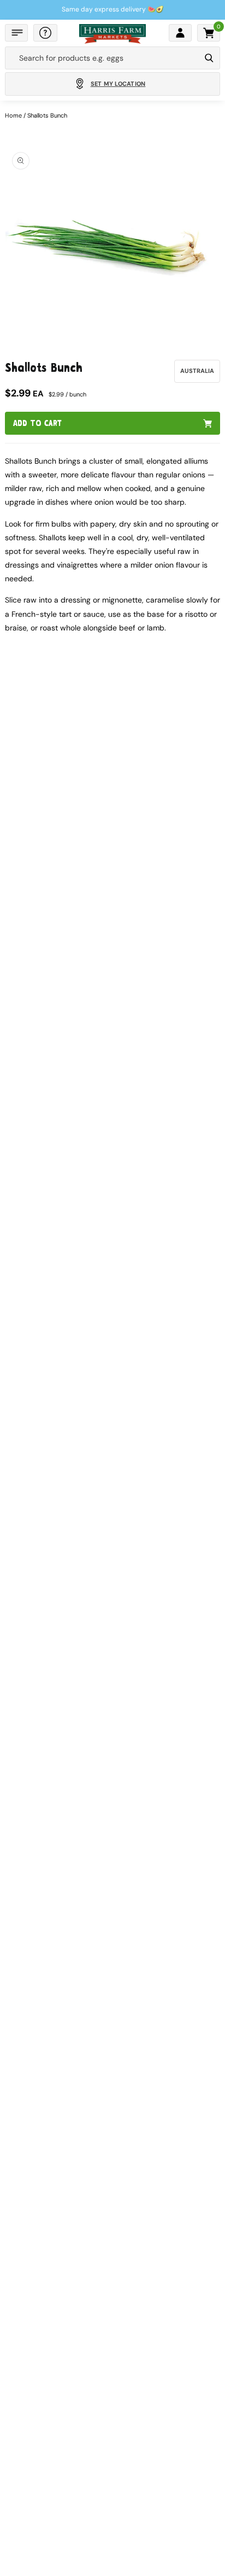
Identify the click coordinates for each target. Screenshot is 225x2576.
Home (13, 115)
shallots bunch (47, 115)
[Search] (209, 58)
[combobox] (103, 58)
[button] (16, 33)
